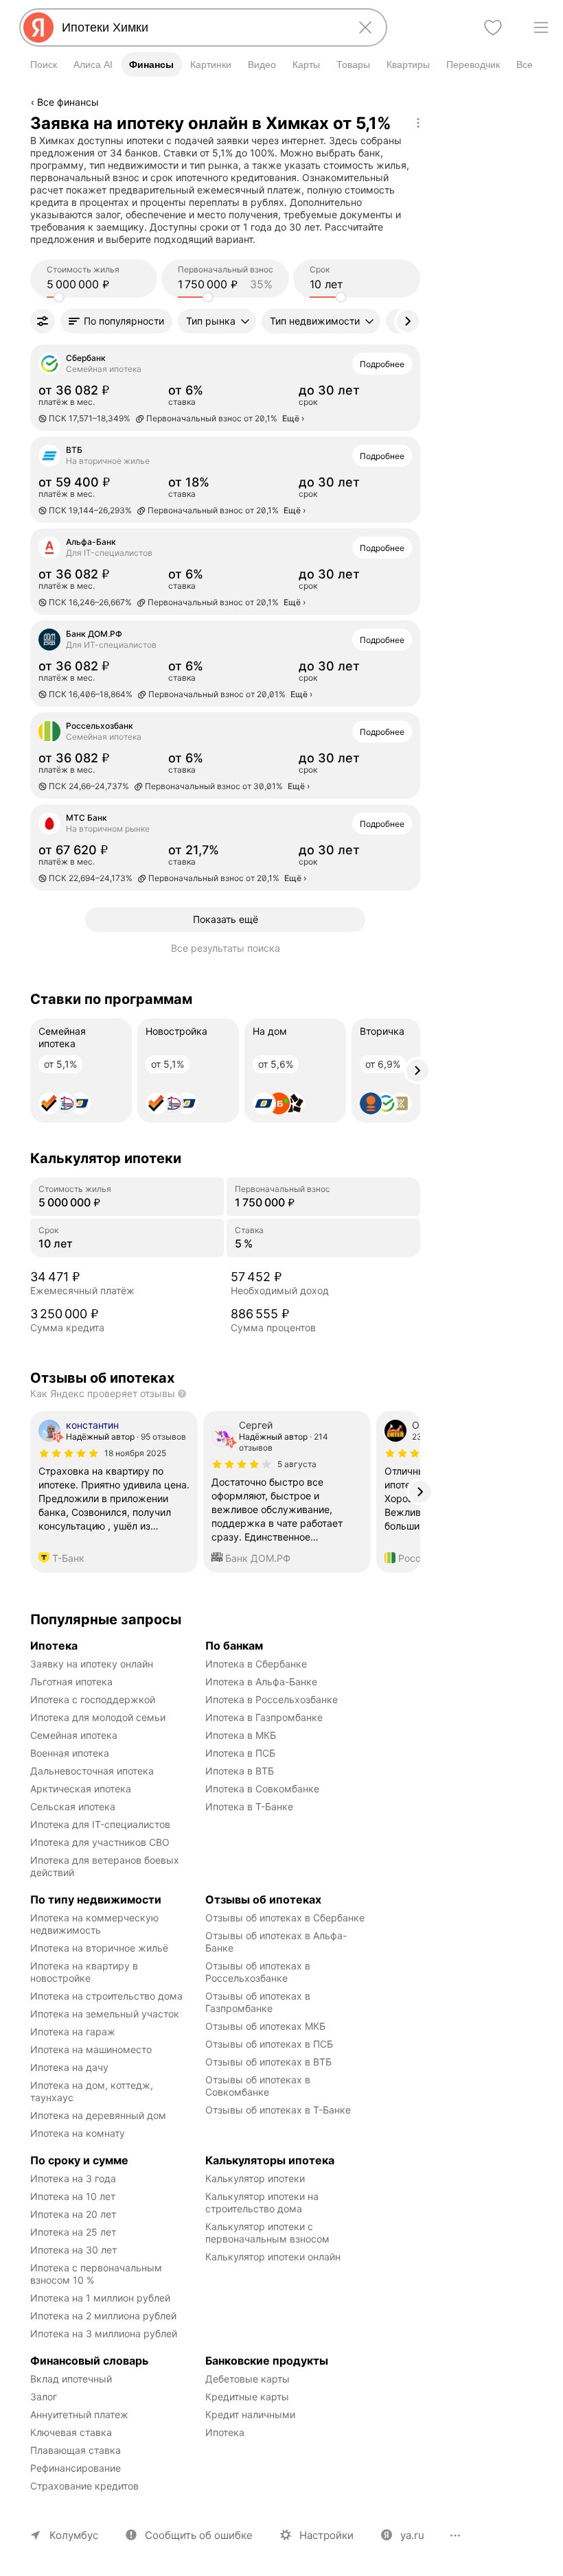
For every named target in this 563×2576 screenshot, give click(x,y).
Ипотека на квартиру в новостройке (85, 1972)
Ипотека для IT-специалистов (100, 1824)
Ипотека (225, 2432)
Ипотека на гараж (73, 2031)
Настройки (326, 2535)
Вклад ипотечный (71, 2379)
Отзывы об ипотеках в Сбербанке (285, 1918)
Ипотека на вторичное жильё (99, 1948)
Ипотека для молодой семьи (98, 1717)
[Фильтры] (43, 321)
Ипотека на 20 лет (73, 2214)
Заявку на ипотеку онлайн (92, 1664)
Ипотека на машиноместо (91, 2049)
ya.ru (412, 2535)
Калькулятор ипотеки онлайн (273, 2257)
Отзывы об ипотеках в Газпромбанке (259, 2002)
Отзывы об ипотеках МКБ (265, 2026)
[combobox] (200, 27)
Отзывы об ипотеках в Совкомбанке (259, 2086)
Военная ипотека (70, 1753)
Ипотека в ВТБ (240, 1771)
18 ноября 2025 (135, 1453)
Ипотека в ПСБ (240, 1753)
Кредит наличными (250, 2414)
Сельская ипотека (73, 1806)
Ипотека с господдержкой (93, 1699)
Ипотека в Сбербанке (256, 1664)
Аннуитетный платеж (79, 2414)
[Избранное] (493, 27)
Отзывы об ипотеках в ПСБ (269, 2044)
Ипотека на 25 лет (73, 2232)
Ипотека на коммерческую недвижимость (96, 1924)
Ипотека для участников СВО (100, 1842)
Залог (44, 2397)
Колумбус (74, 2535)
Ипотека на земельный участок (105, 2014)
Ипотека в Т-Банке (249, 1806)
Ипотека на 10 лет (73, 2196)
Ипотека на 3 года (73, 2178)
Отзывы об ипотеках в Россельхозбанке (259, 1972)
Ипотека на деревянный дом (98, 2115)
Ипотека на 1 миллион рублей (100, 2298)
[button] (116, 321)
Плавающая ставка (76, 2450)
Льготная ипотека (71, 1682)
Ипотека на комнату (78, 2133)
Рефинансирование (76, 2468)
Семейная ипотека (74, 1735)
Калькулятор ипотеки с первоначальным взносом (267, 2233)
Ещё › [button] (293, 418)
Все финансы (68, 102)
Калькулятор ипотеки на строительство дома (263, 2202)
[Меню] (541, 27)
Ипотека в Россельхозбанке (272, 1699)
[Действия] (418, 123)
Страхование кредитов (84, 2486)
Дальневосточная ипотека (92, 1771)
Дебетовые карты (248, 2379)
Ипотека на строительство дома (106, 1996)
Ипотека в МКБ (241, 1735)
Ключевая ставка (71, 2432)
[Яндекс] (38, 27)
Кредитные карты (247, 2397)
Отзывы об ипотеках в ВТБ (268, 2062)
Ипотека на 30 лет (73, 2250)
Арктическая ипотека (81, 1789)
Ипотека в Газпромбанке (264, 1717)
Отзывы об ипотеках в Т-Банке (278, 2110)
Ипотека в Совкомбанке (262, 1789)
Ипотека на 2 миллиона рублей (103, 2316)
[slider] (59, 297)
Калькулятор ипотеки (255, 2178)
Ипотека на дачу (69, 2067)
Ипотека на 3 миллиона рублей (104, 2333)
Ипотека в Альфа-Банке (261, 1682)
